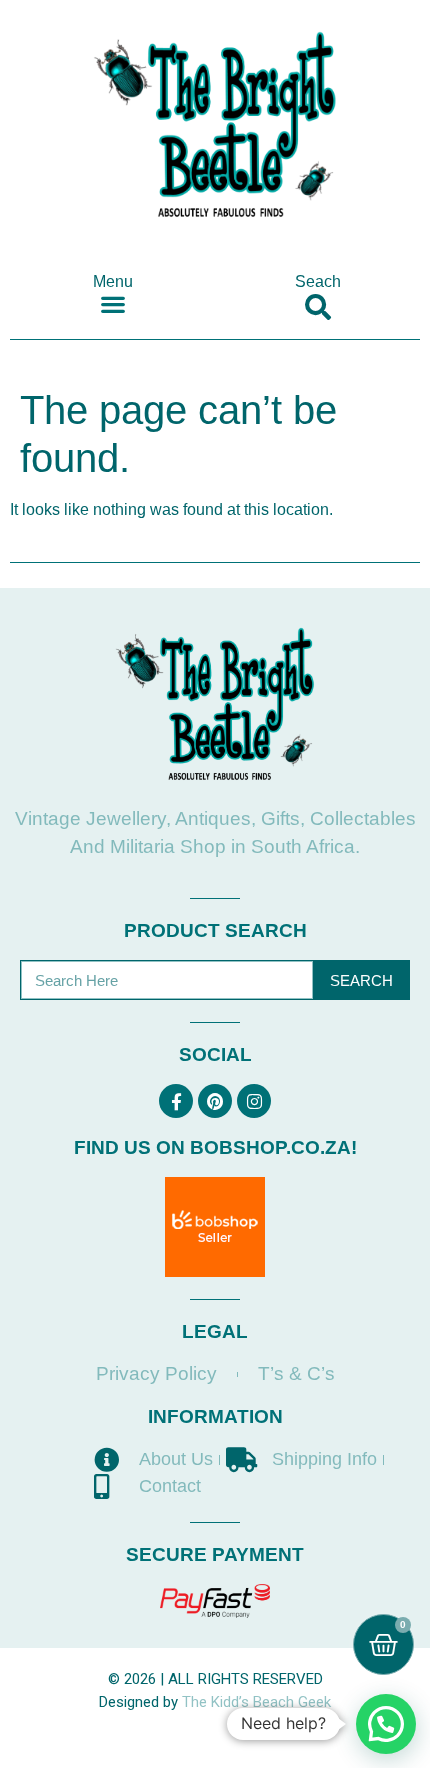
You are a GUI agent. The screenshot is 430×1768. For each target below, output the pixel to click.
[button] (112, 303)
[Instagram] (254, 1101)
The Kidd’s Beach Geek (256, 1702)
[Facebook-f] (176, 1101)
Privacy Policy (156, 1373)
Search (361, 980)
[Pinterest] (215, 1101)
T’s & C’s (296, 1373)
